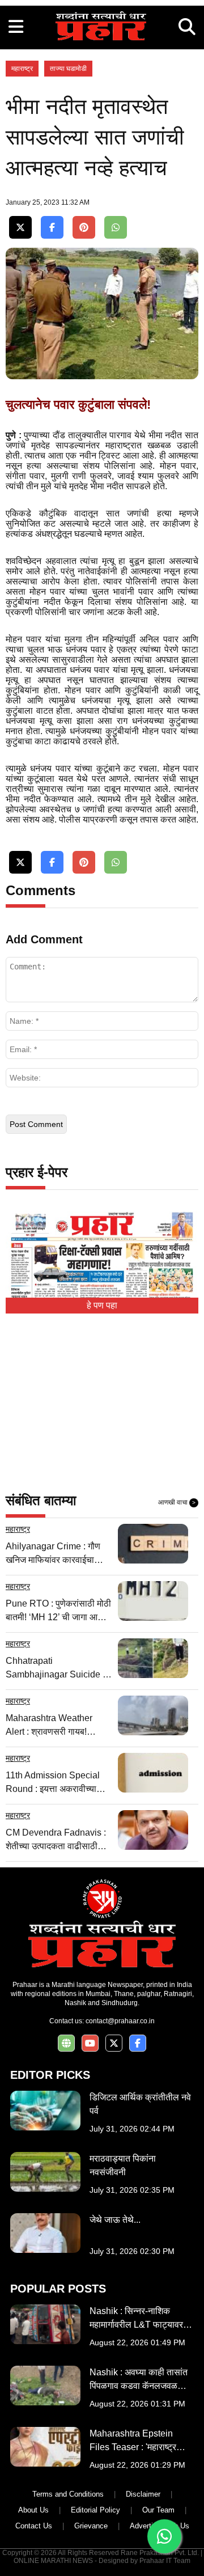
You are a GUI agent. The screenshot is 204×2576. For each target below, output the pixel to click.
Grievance (91, 2526)
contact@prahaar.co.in (120, 2021)
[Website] (66, 2043)
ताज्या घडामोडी (68, 69)
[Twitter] (20, 228)
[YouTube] (90, 2043)
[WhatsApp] (116, 228)
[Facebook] (52, 228)
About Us (33, 2510)
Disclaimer (143, 2494)
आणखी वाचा (177, 1502)
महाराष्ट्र (22, 69)
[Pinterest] (84, 228)
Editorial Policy (95, 2510)
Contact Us (34, 2526)
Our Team (158, 2510)
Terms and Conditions (68, 2494)
